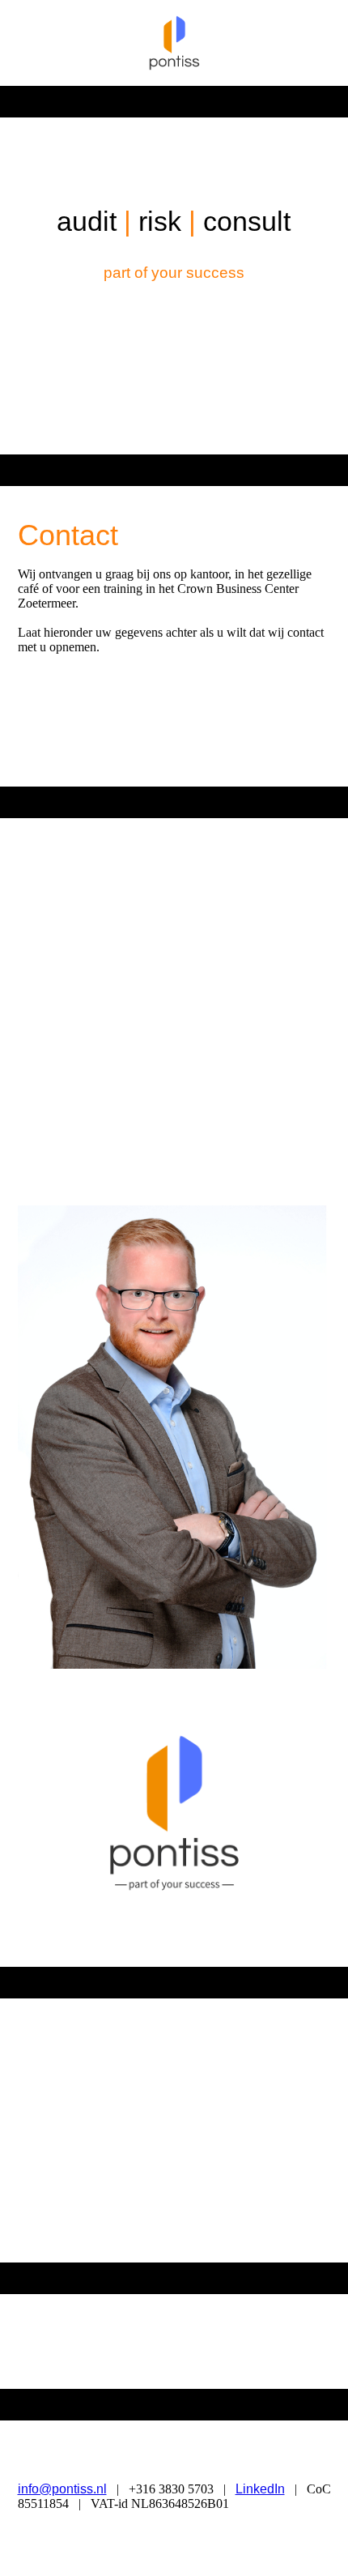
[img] (174, 43)
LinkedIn (260, 2489)
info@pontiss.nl (62, 2489)
